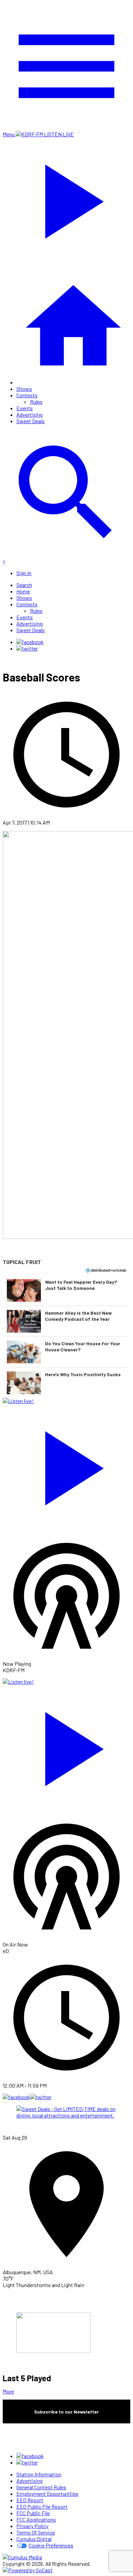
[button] (66, 1290)
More (8, 2391)
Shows (24, 389)
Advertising (29, 414)
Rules (36, 402)
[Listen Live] (66, 1465)
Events (25, 408)
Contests (27, 395)
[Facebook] (30, 642)
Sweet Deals (31, 421)
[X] (27, 648)
